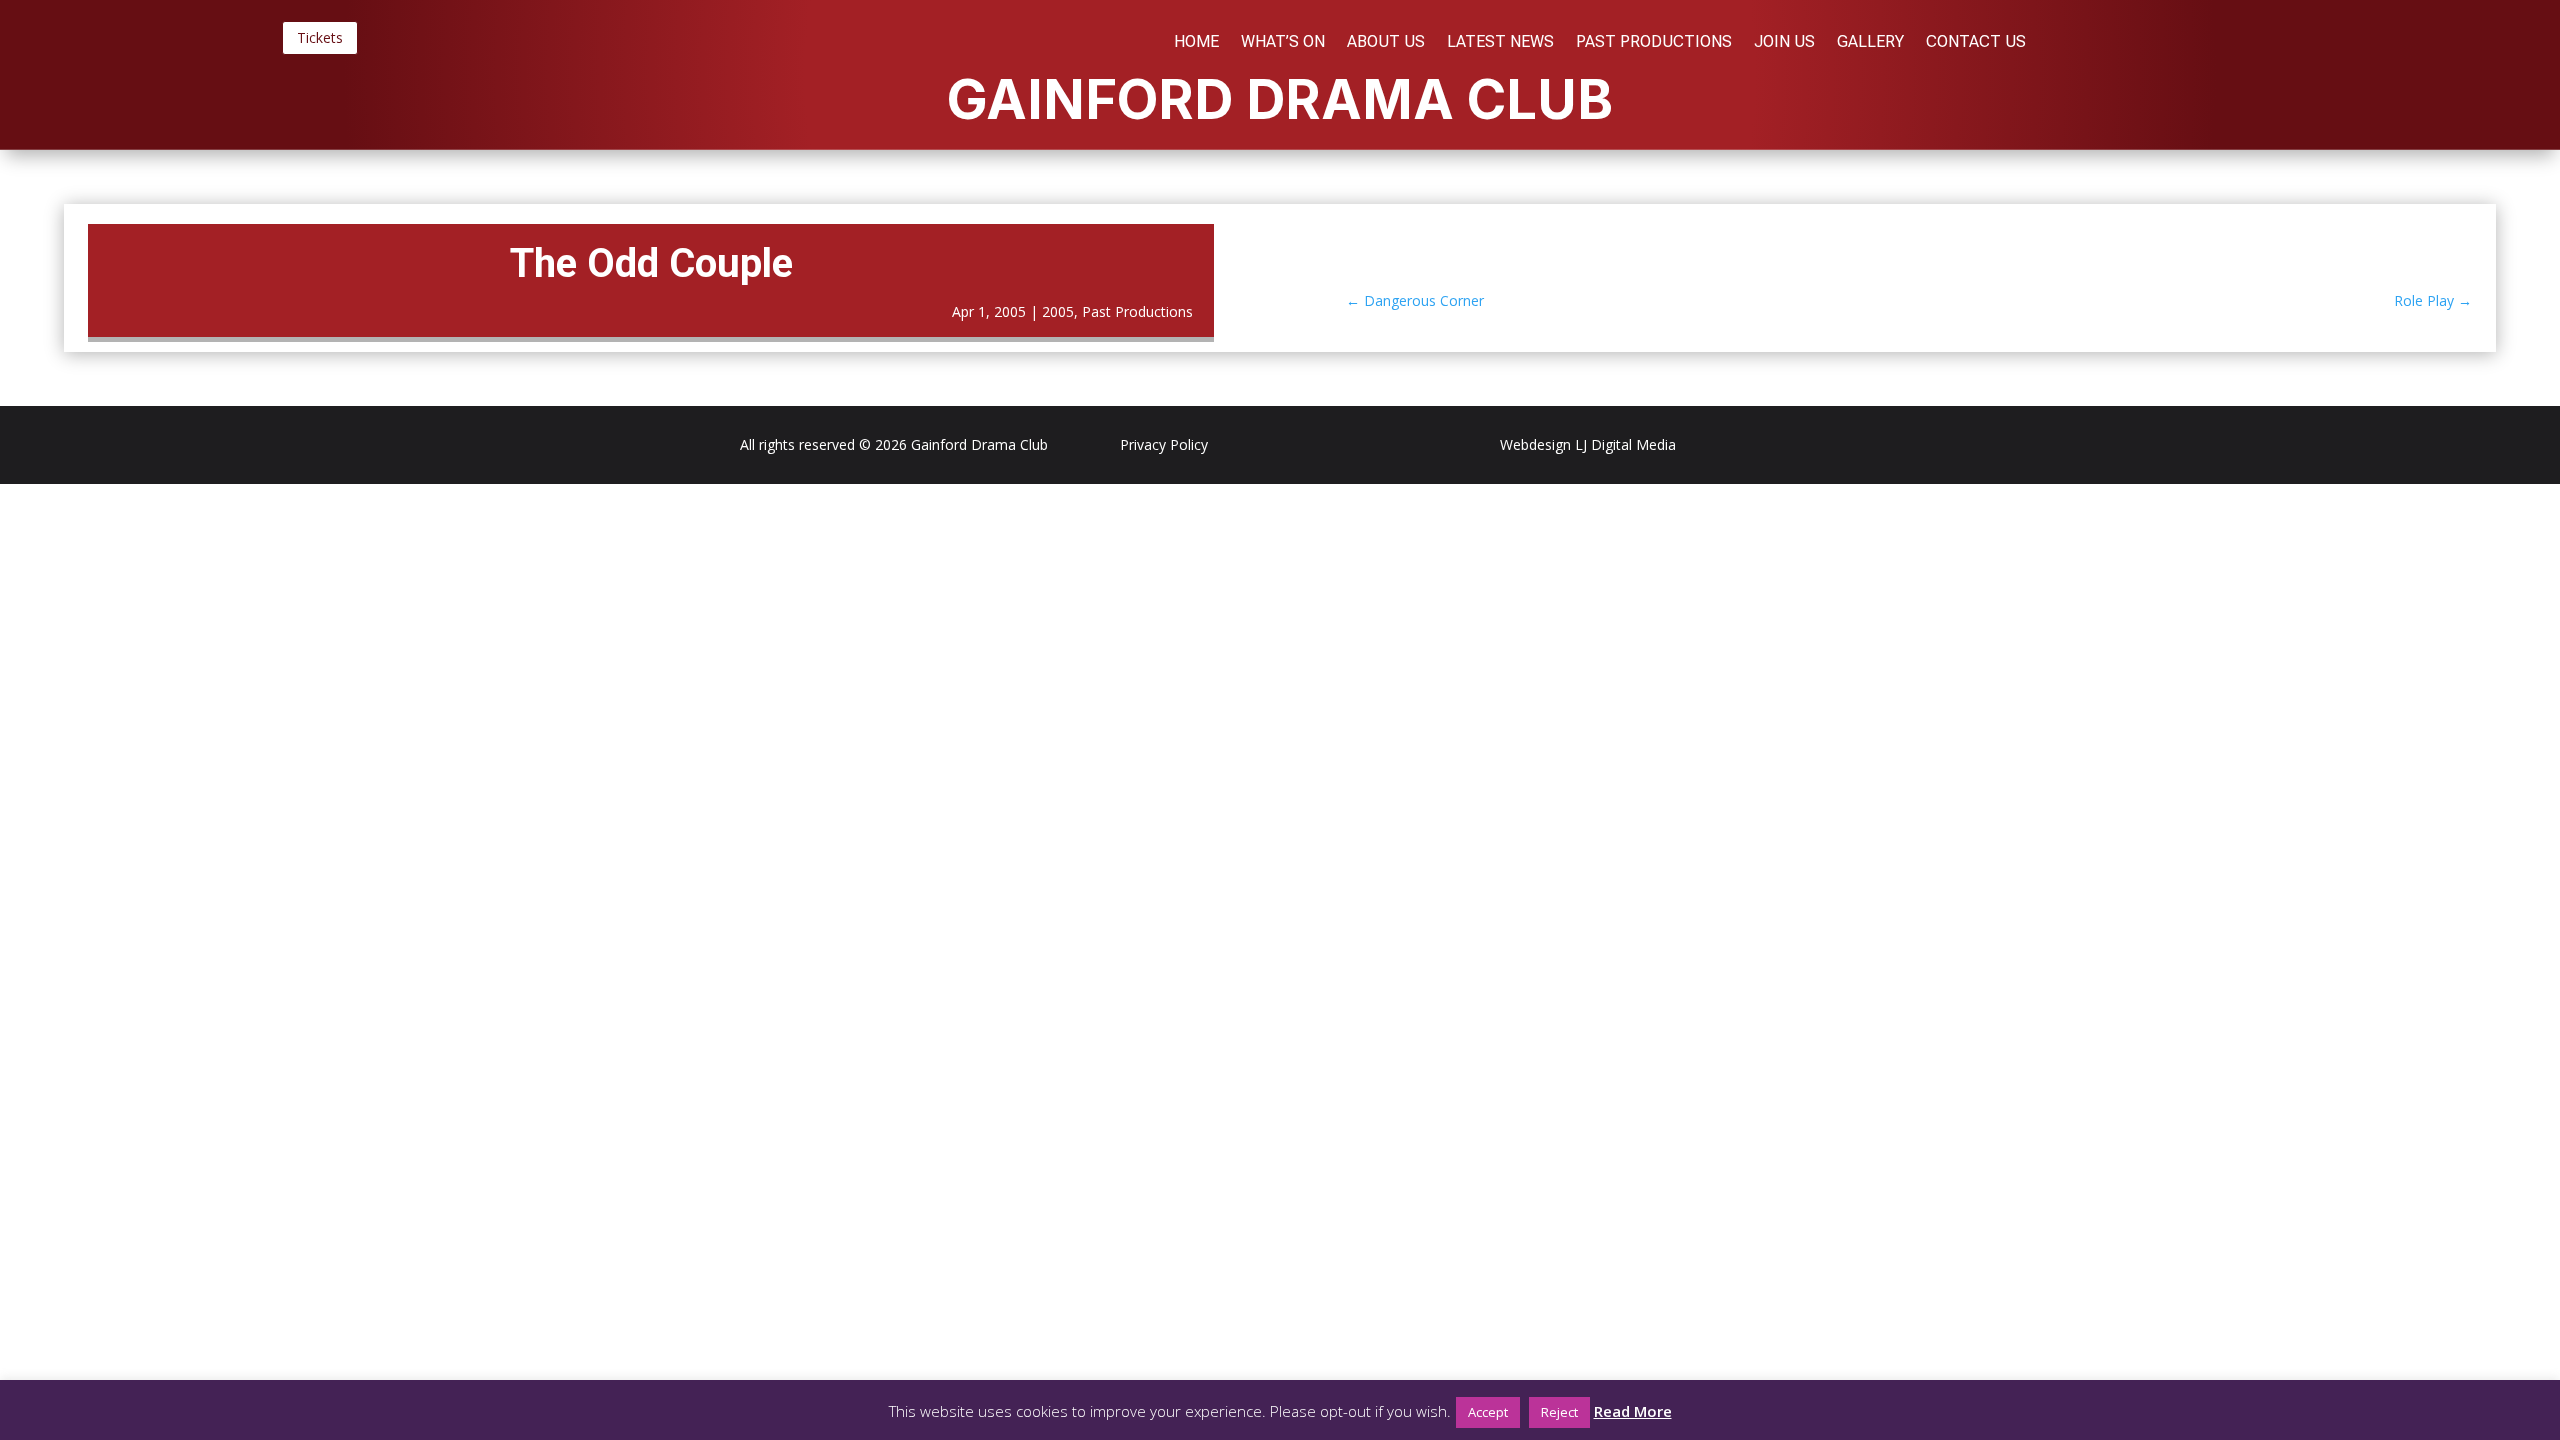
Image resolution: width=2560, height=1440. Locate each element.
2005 (1058, 311)
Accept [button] (1488, 1412)
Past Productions (1654, 43)
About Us (1386, 43)
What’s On (1283, 43)
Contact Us (1976, 43)
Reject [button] (1559, 1412)
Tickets (320, 37)
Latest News (1500, 43)
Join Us (1784, 43)
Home (1196, 43)
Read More (1633, 1411)
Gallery (1870, 43)
